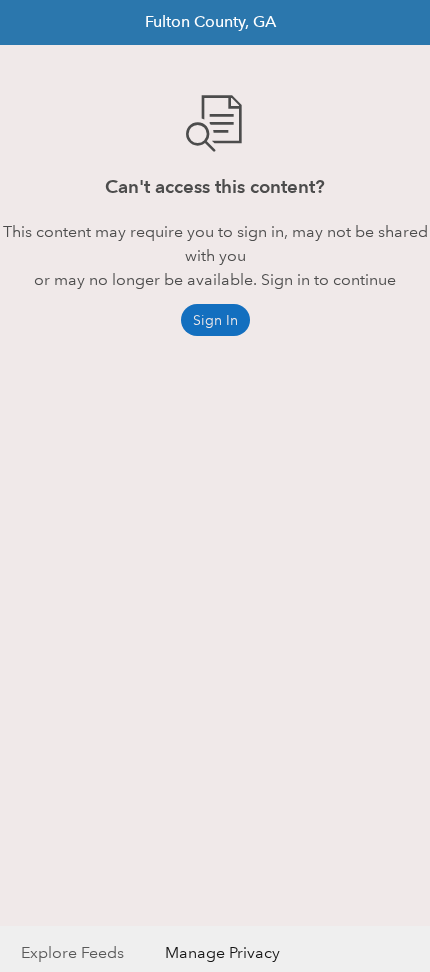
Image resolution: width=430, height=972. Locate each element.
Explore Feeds (72, 952)
